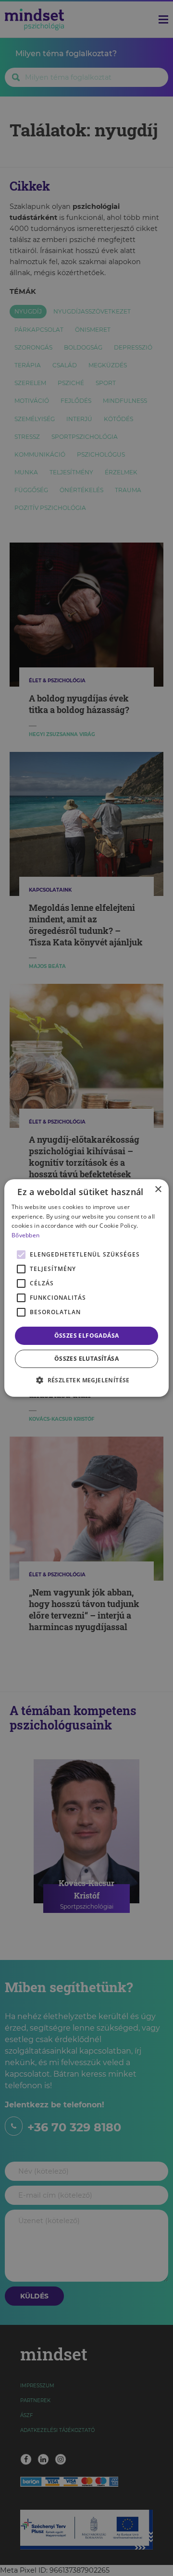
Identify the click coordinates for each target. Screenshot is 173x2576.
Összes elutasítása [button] (86, 1359)
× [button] (158, 1190)
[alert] (86, 1288)
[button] (86, 1380)
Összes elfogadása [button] (87, 1336)
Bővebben (25, 1235)
